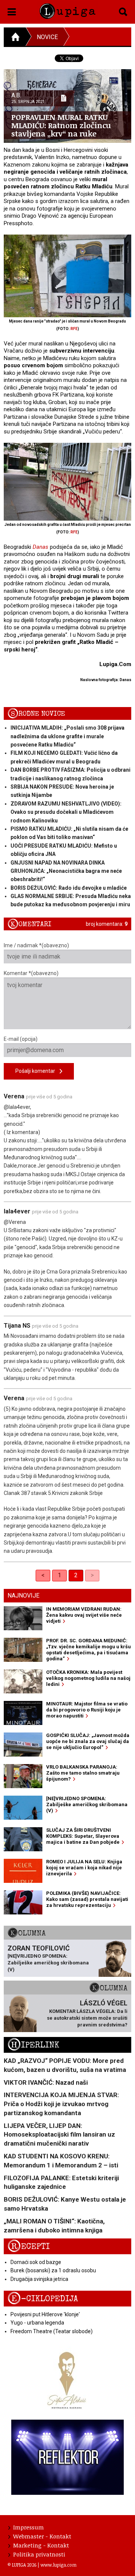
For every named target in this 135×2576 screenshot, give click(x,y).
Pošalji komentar (37, 1071)
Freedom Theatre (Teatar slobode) (52, 2331)
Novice (47, 37)
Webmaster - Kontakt (42, 2536)
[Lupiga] (67, 10)
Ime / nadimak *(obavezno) (36, 945)
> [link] (92, 1575)
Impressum (28, 2527)
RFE (74, 329)
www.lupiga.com (58, 2565)
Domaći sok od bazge (36, 2262)
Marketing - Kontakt (41, 2545)
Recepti (29, 2247)
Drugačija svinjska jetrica (39, 2279)
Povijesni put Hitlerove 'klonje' (45, 2314)
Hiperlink (33, 2045)
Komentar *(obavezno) (31, 973)
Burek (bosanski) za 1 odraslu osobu (53, 2270)
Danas (40, 547)
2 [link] (76, 1575)
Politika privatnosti (39, 2554)
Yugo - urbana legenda (37, 2323)
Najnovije (23, 1595)
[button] (12, 11)
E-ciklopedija (43, 2299)
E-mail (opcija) (21, 1039)
